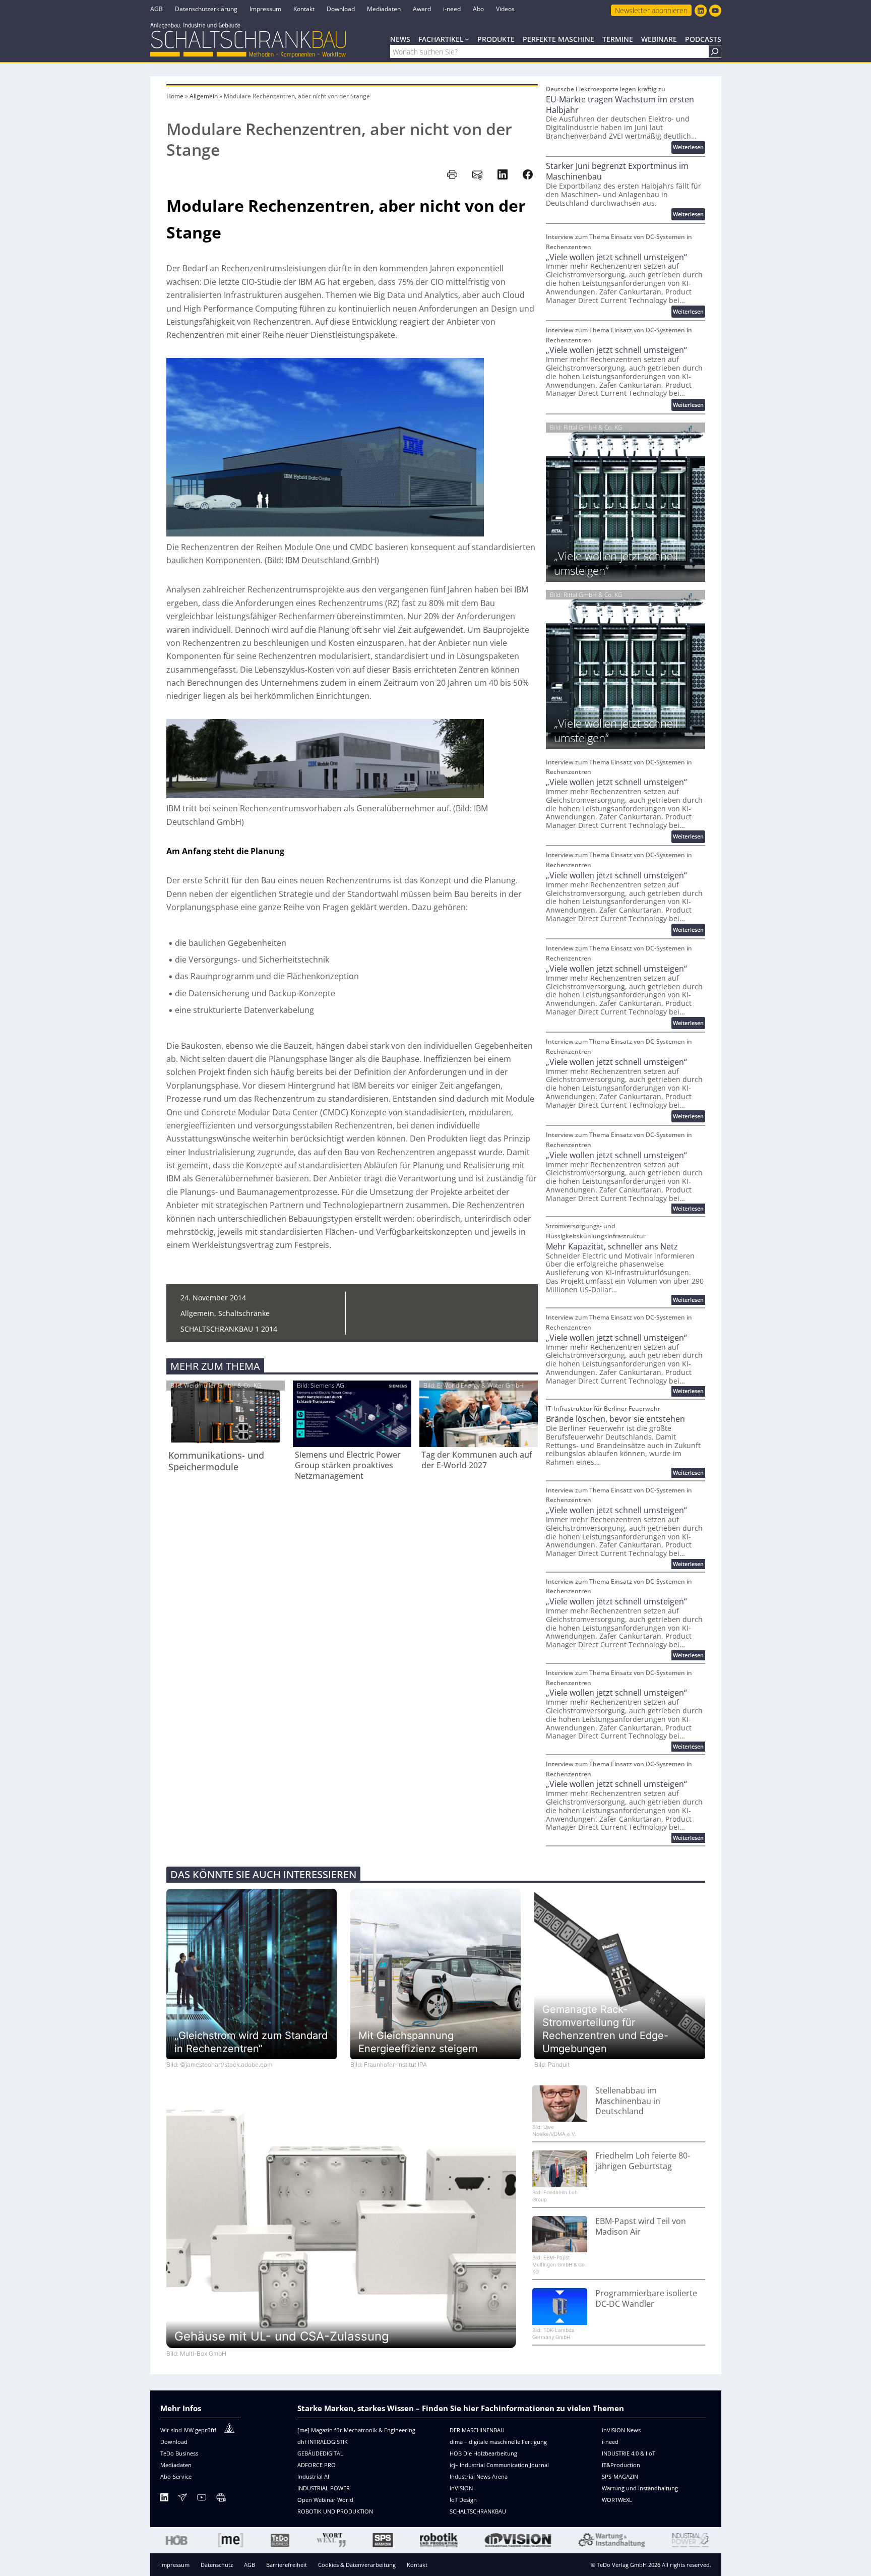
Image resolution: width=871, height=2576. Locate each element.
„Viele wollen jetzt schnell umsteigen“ (616, 257)
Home (175, 96)
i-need (610, 2442)
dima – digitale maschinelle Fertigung (498, 2442)
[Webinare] (221, 2499)
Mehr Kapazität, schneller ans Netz (612, 1247)
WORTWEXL (617, 2500)
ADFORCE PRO (317, 2465)
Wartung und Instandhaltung (640, 2488)
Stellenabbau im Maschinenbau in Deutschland (628, 2101)
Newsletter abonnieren (651, 10)
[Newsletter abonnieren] (182, 2499)
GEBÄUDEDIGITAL (320, 2453)
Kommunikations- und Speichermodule (216, 1461)
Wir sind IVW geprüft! (188, 2430)
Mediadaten (176, 2465)
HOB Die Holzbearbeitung (483, 2453)
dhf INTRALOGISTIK (323, 2442)
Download (174, 2442)
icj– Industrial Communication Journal (499, 2465)
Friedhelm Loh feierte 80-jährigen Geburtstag (643, 2161)
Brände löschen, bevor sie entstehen (615, 1419)
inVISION (461, 2488)
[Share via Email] (477, 174)
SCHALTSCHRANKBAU (478, 2511)
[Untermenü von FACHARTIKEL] (467, 39)
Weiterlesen (689, 148)
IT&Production (621, 2465)
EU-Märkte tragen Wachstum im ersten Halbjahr (620, 105)
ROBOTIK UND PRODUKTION (335, 2511)
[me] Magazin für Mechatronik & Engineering (356, 2430)
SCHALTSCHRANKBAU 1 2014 (229, 1329)
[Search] (715, 51)
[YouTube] (202, 2499)
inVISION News (621, 2430)
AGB (250, 2565)
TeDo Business (179, 2453)
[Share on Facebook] (528, 174)
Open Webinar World (325, 2500)
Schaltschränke (244, 1313)
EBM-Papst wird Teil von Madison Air (641, 2227)
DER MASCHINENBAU (477, 2430)
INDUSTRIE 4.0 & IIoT (629, 2453)
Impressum (175, 2565)
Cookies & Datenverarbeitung (357, 2565)
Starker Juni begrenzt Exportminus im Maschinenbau (617, 171)
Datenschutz (217, 2565)
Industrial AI (313, 2476)
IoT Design (463, 2500)
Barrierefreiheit (287, 2565)
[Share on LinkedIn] (503, 174)
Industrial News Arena (479, 2476)
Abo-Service (176, 2476)
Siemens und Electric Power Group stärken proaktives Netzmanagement (348, 1465)
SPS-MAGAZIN (620, 2476)
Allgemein (204, 96)
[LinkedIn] (164, 2499)
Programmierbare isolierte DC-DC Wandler (646, 2299)
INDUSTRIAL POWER (324, 2488)
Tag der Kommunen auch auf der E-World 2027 (477, 1460)
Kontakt (417, 2565)
